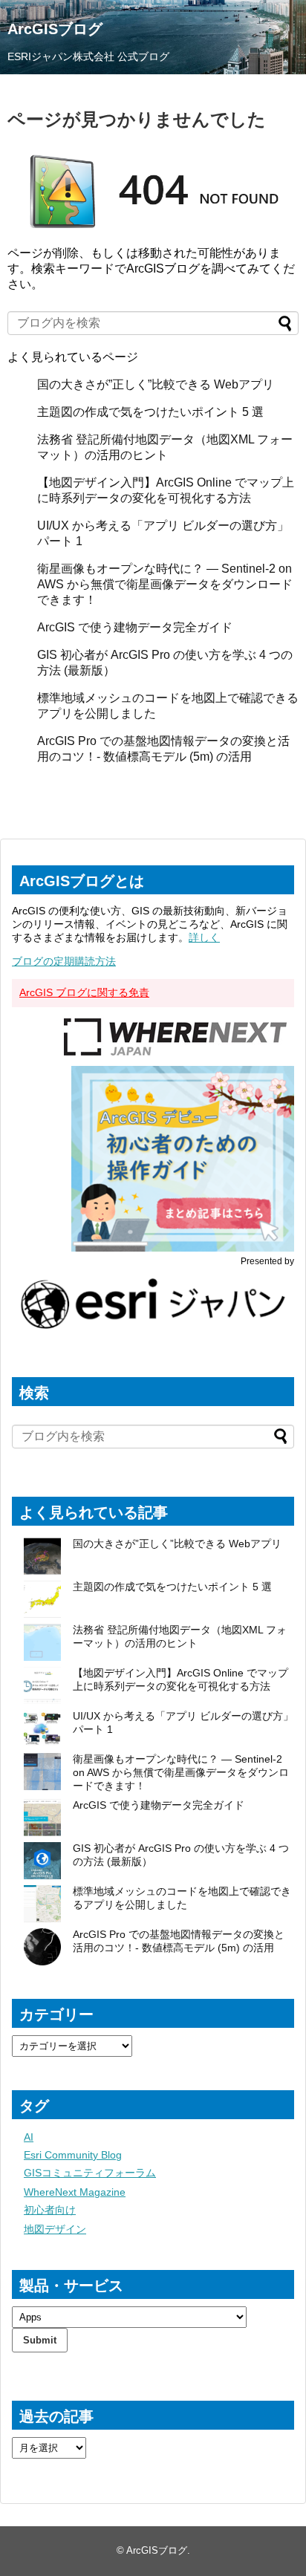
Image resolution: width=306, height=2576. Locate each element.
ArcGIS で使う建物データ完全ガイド (135, 627)
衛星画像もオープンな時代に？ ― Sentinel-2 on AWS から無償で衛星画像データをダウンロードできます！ (165, 584)
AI (29, 2137)
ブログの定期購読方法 (64, 961)
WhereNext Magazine (75, 2192)
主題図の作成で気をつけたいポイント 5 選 (150, 412)
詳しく (204, 937)
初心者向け (50, 2210)
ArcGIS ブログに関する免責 (84, 992)
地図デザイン (55, 2229)
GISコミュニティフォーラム (90, 2173)
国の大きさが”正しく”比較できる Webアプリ (156, 384)
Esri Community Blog (73, 2155)
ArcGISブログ (55, 29)
